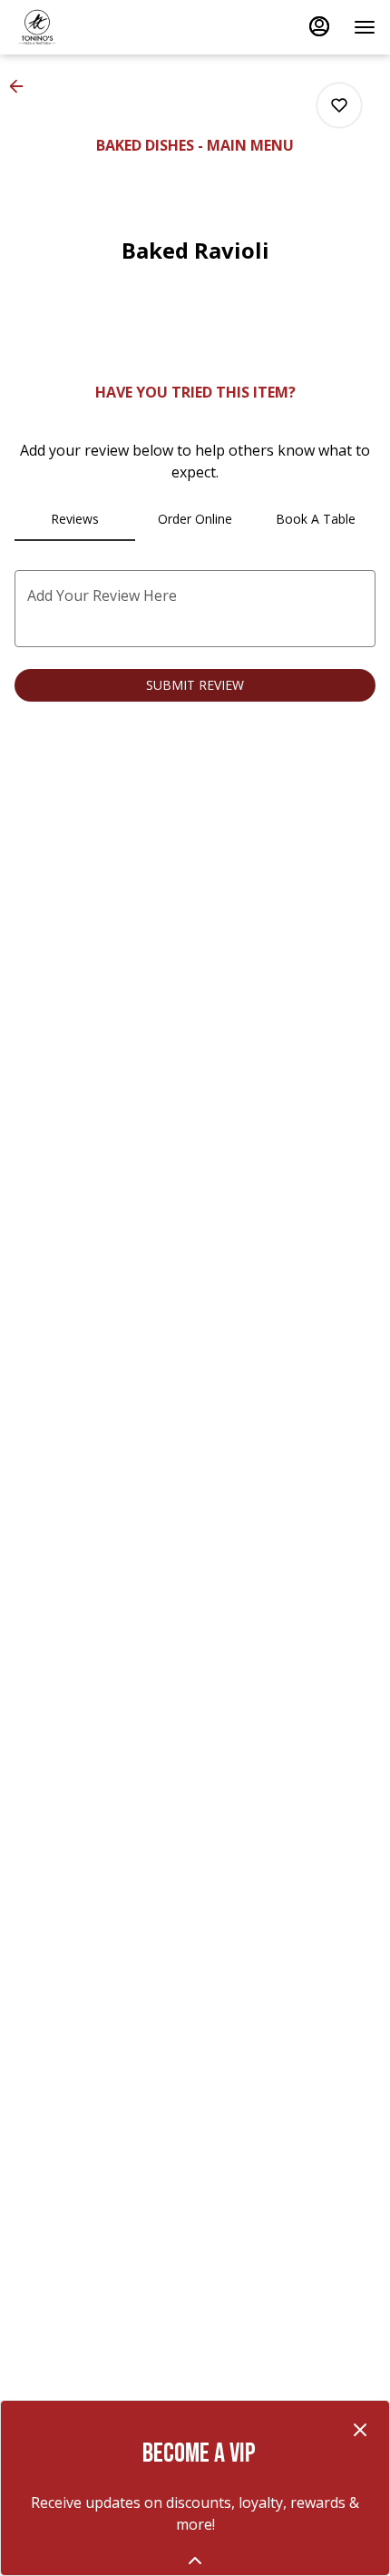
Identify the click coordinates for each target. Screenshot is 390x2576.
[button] (22, 86)
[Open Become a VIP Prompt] (195, 2561)
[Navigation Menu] (365, 27)
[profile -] (319, 26)
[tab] (75, 519)
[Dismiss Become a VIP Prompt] (360, 2430)
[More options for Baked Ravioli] (339, 105)
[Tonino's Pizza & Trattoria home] (96, 27)
